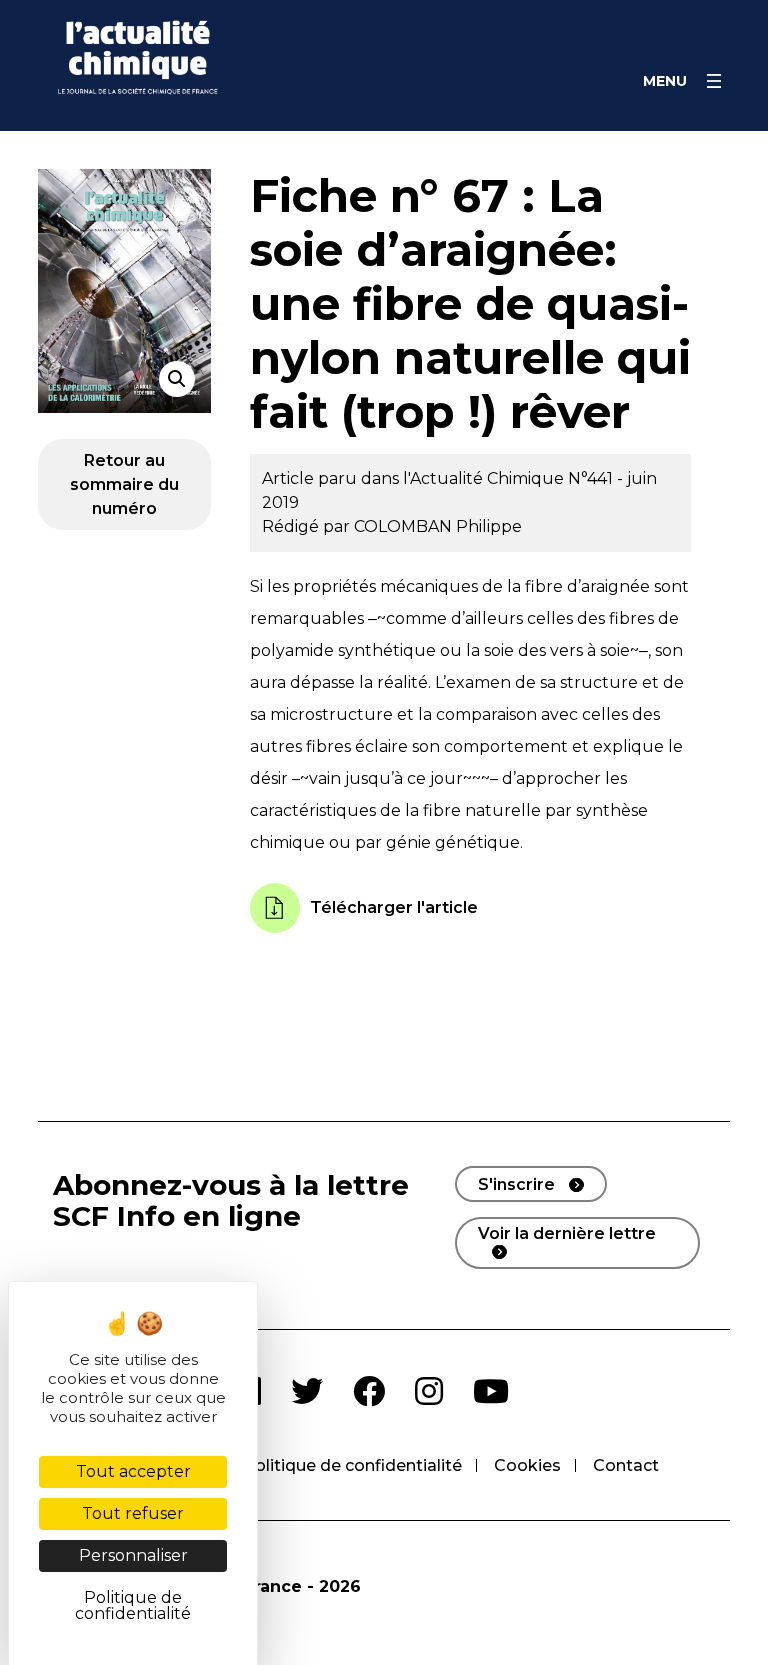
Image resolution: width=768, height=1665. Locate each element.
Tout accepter (133, 1471)
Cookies (527, 1465)
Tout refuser (133, 1513)
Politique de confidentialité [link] (133, 1605)
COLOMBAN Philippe (438, 526)
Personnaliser (133, 1555)
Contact (626, 1465)
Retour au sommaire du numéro (124, 484)
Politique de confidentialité (352, 1465)
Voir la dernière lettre (567, 1233)
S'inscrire (516, 1184)
